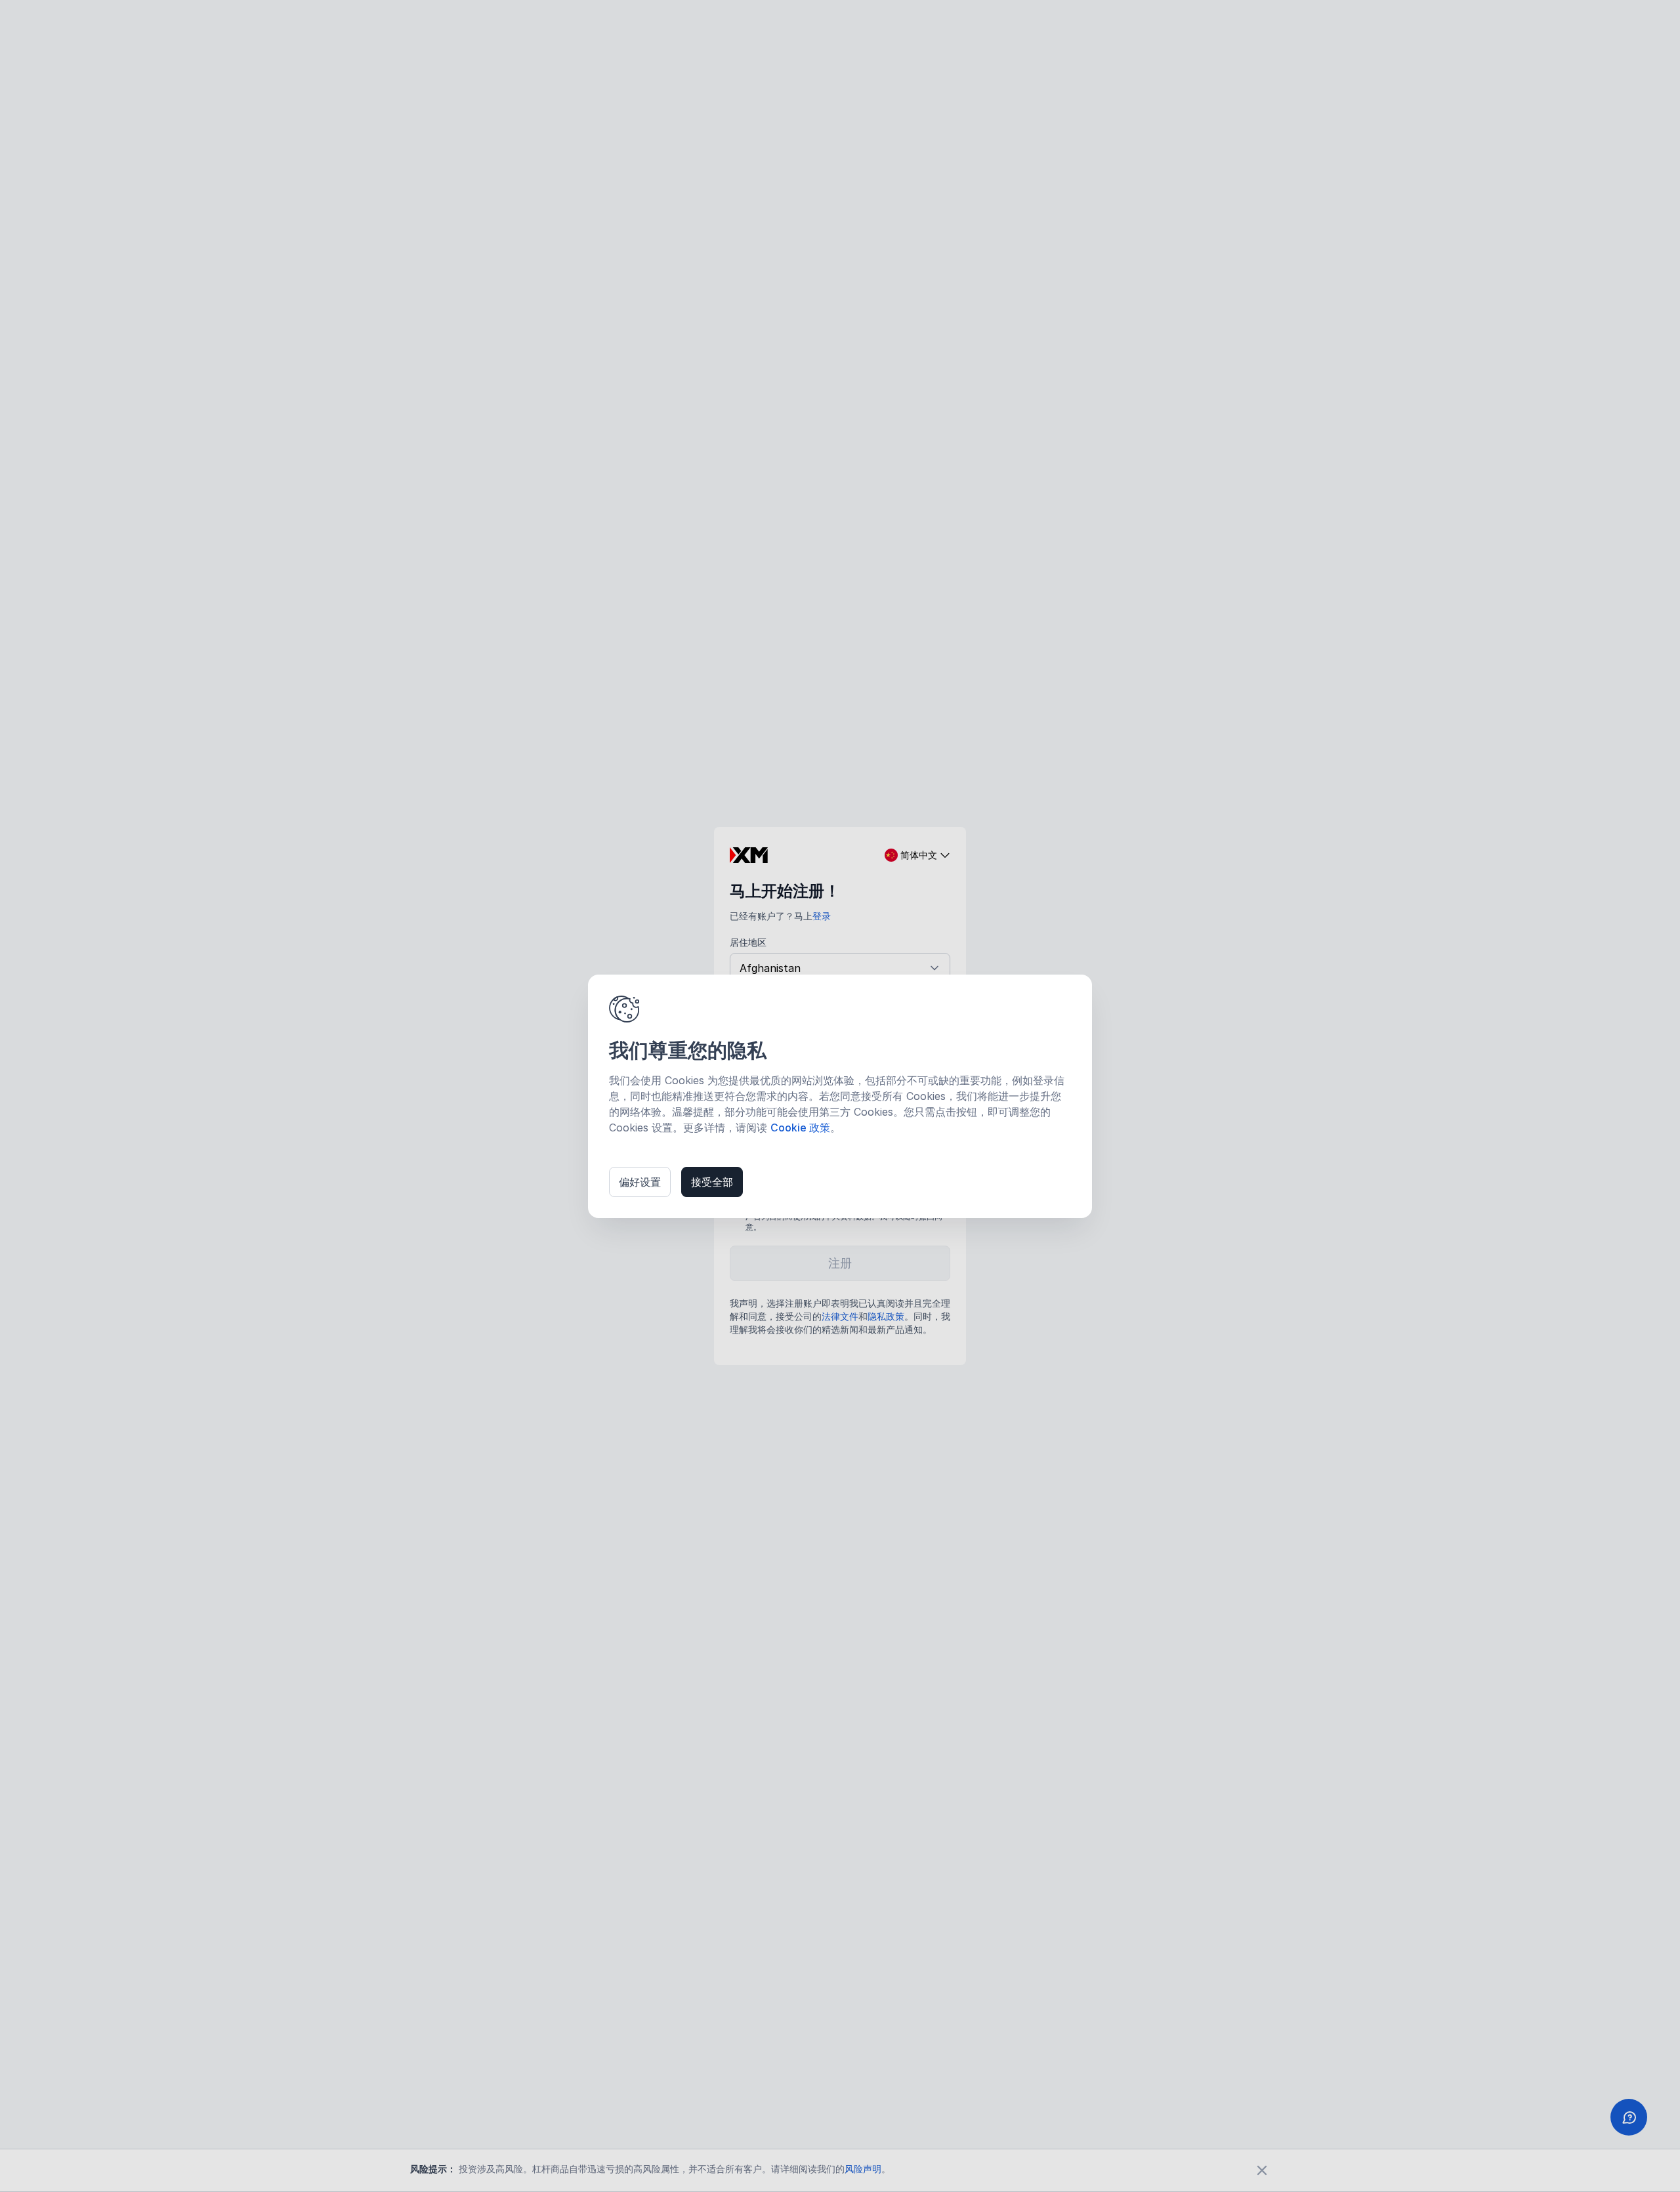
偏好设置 (640, 1182)
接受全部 (712, 1182)
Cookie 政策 (800, 1128)
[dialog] (840, 1096)
